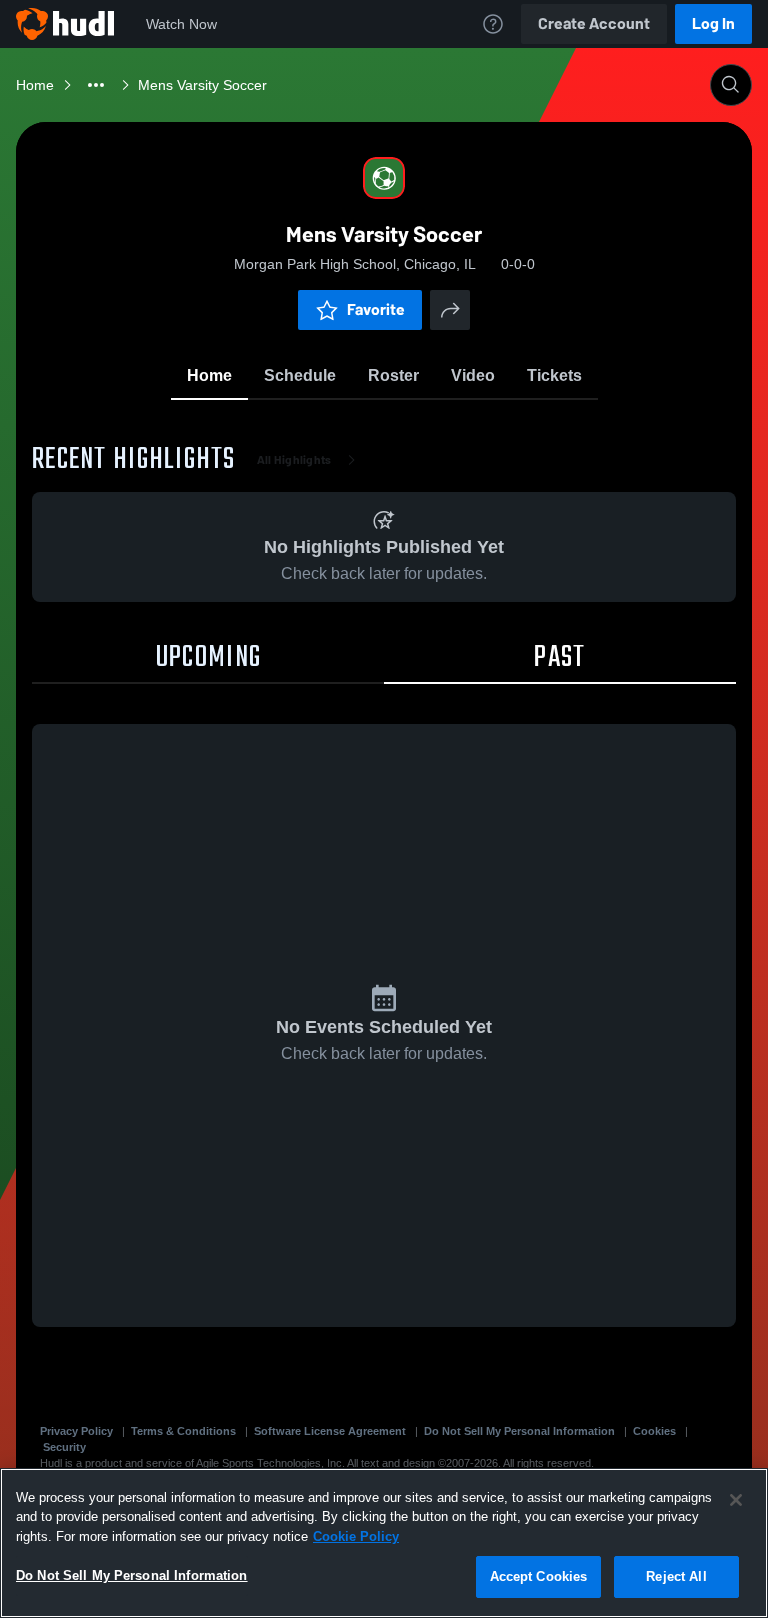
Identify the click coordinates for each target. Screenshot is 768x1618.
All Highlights (294, 460)
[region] (384, 1543)
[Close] (736, 1500)
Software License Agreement (330, 1431)
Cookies (654, 1431)
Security (64, 1447)
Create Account (594, 23)
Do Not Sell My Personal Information (519, 1431)
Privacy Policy (76, 1431)
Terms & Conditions (183, 1431)
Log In (713, 23)
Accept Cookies (539, 1576)
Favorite (376, 309)
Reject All (676, 1576)
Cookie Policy (356, 1536)
